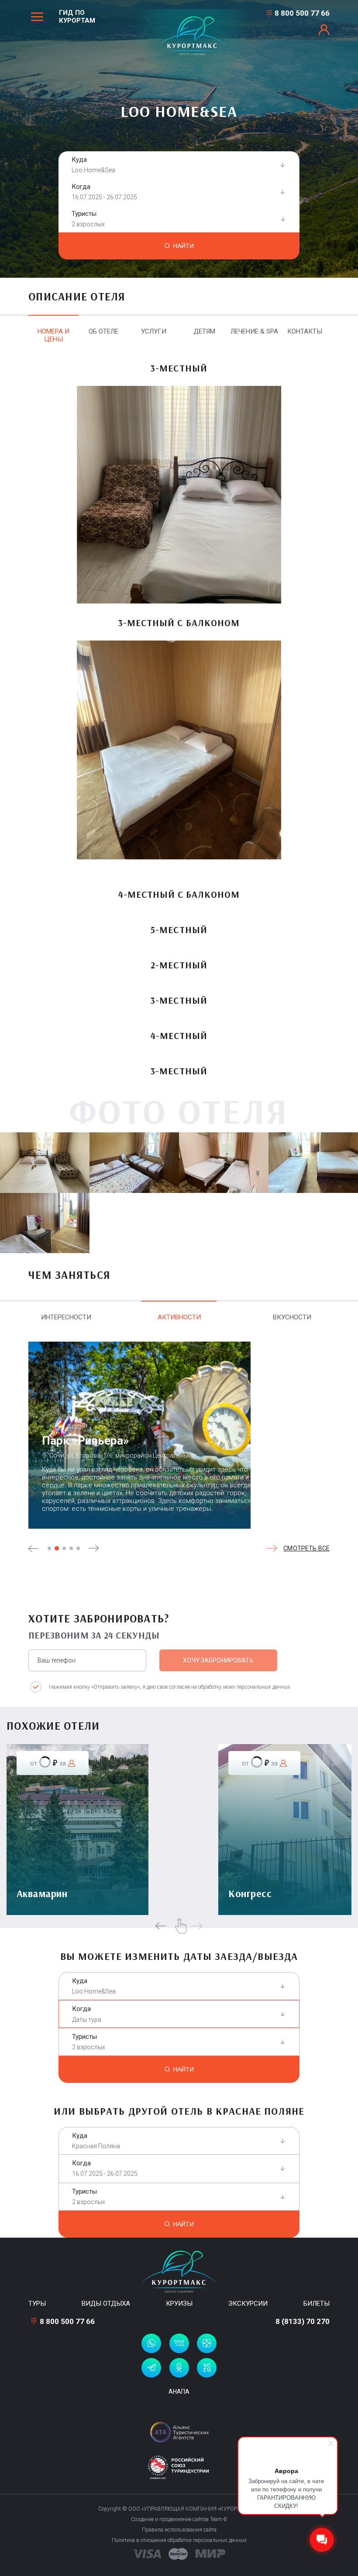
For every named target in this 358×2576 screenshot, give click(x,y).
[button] (49, 1548)
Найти (184, 246)
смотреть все (306, 1548)
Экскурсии (248, 2303)
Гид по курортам (77, 17)
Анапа (179, 2392)
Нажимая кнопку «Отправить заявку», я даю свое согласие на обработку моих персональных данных (170, 1687)
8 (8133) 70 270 (303, 2321)
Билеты (317, 2303)
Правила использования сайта (179, 2530)
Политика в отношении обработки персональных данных (179, 2540)
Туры (37, 2303)
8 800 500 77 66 (302, 13)
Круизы (179, 2303)
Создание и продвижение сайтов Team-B (179, 2519)
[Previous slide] (34, 1548)
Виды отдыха (106, 2303)
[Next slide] (94, 1548)
